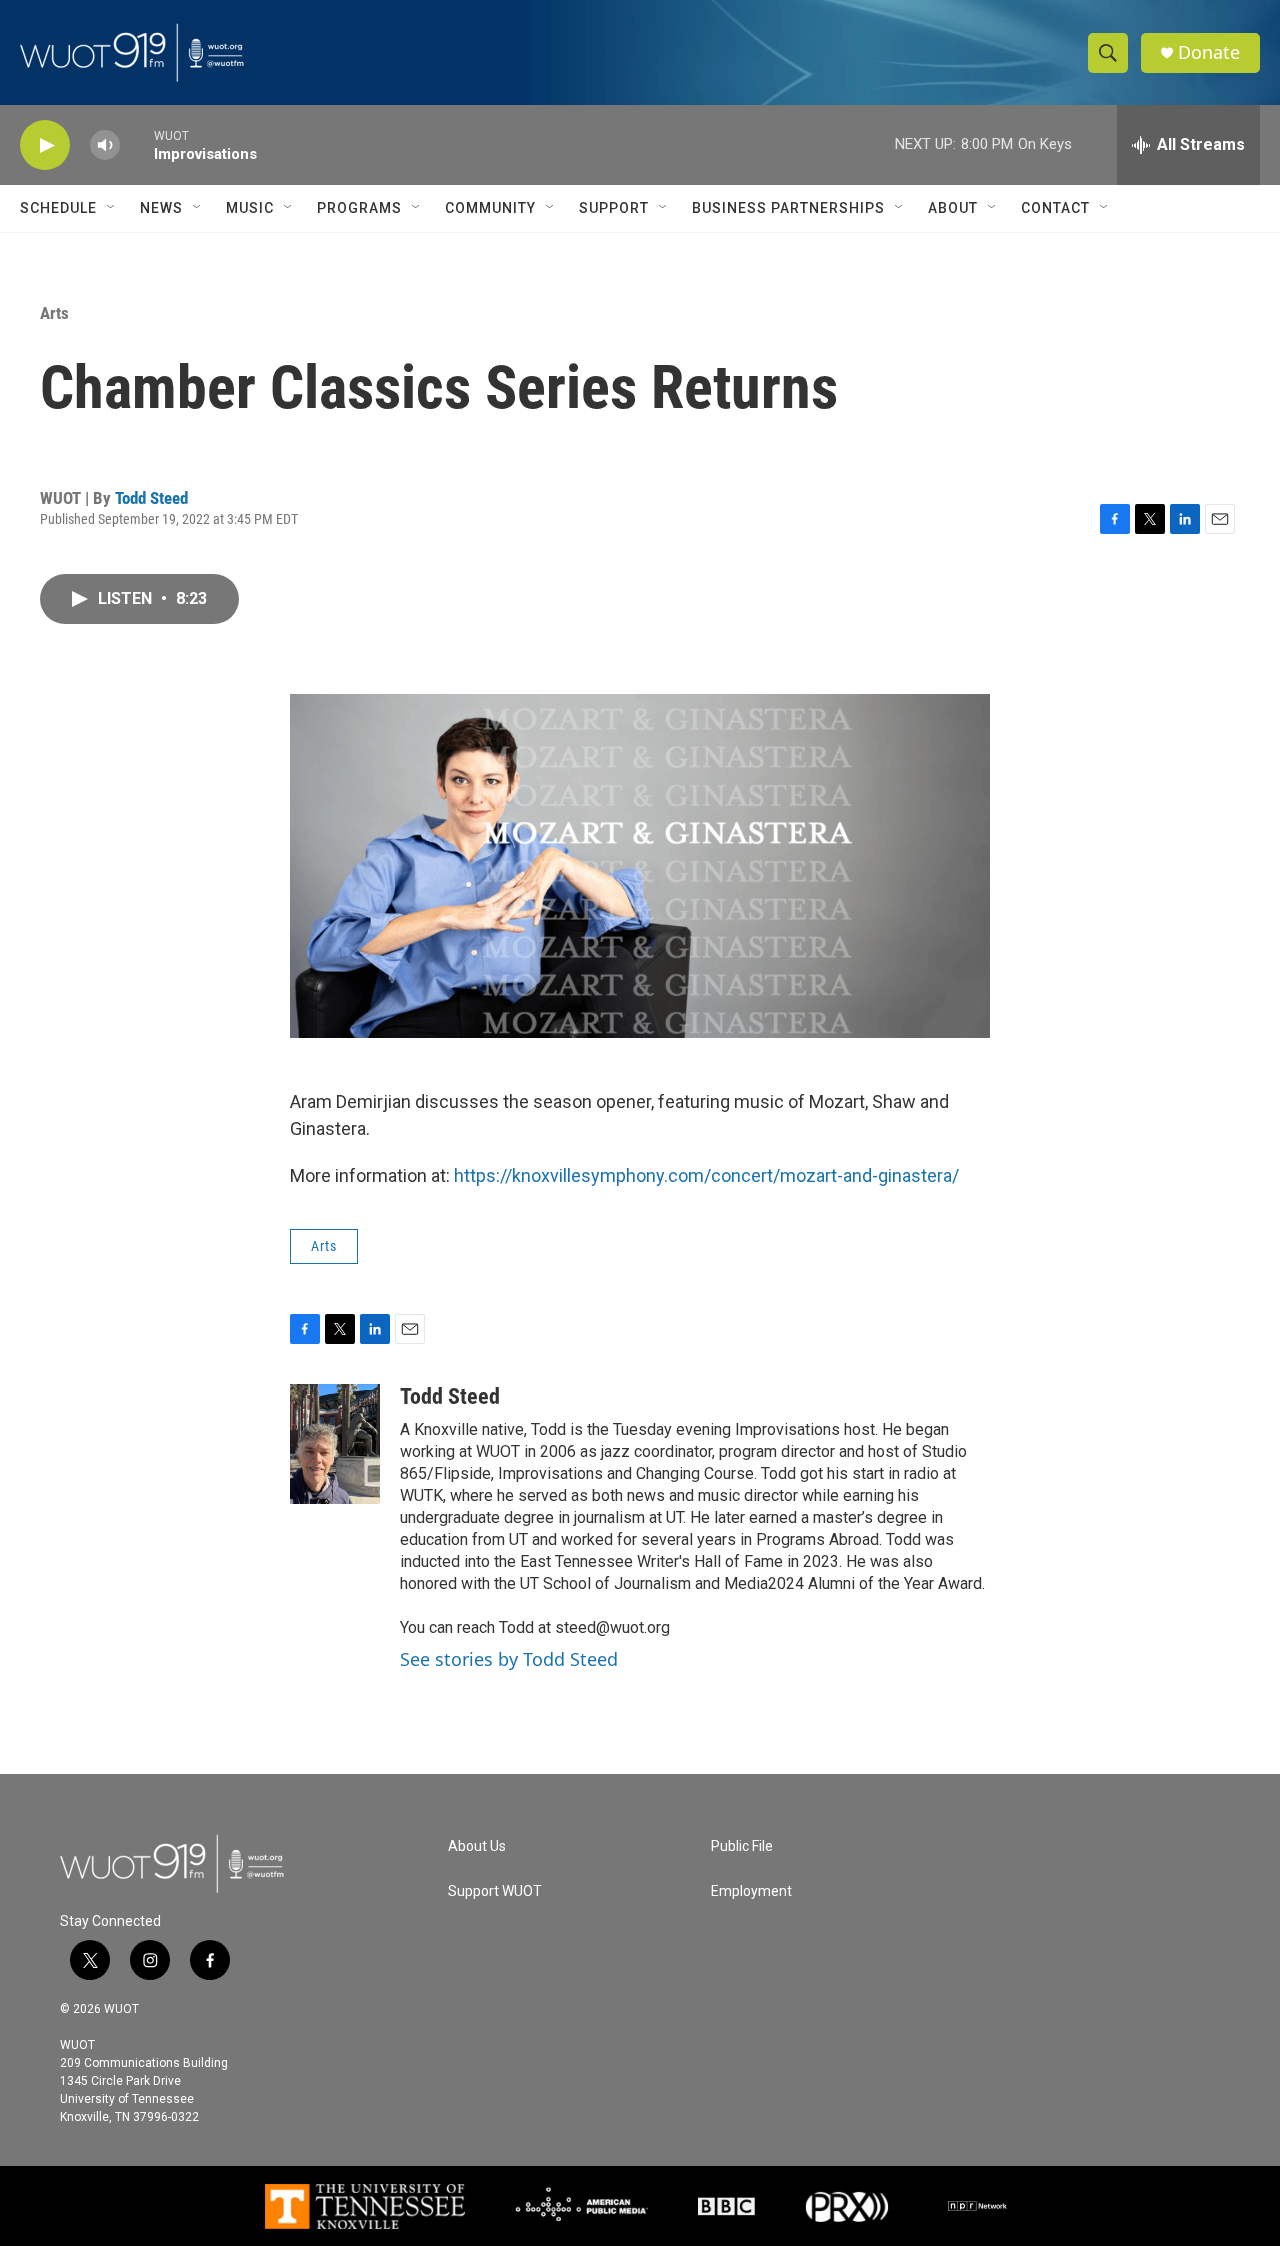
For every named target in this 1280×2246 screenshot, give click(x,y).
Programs (359, 208)
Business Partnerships (788, 208)
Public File (742, 1846)
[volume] (105, 145)
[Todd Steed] (335, 1444)
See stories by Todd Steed (509, 1659)
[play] (45, 145)
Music (250, 208)
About (953, 208)
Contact (1055, 208)
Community (490, 208)
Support (614, 208)
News (161, 208)
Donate (1209, 52)
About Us (477, 1846)
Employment (751, 1891)
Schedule (58, 208)
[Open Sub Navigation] (112, 208)
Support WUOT (495, 1891)
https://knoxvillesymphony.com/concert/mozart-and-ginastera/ (706, 1175)
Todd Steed (151, 498)
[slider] (137, 144)
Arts (54, 313)
